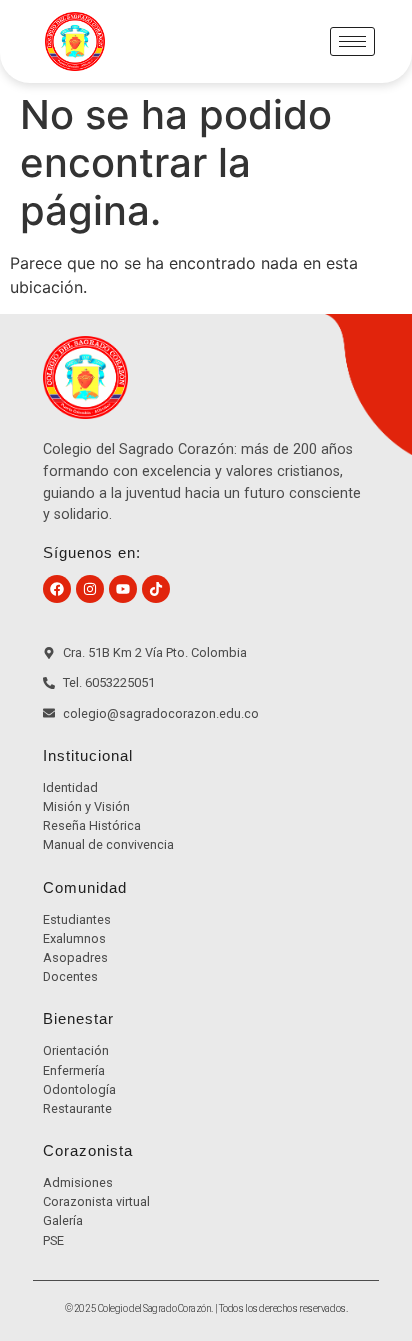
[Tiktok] (156, 589)
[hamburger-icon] (352, 41)
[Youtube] (123, 589)
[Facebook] (57, 589)
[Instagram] (90, 589)
